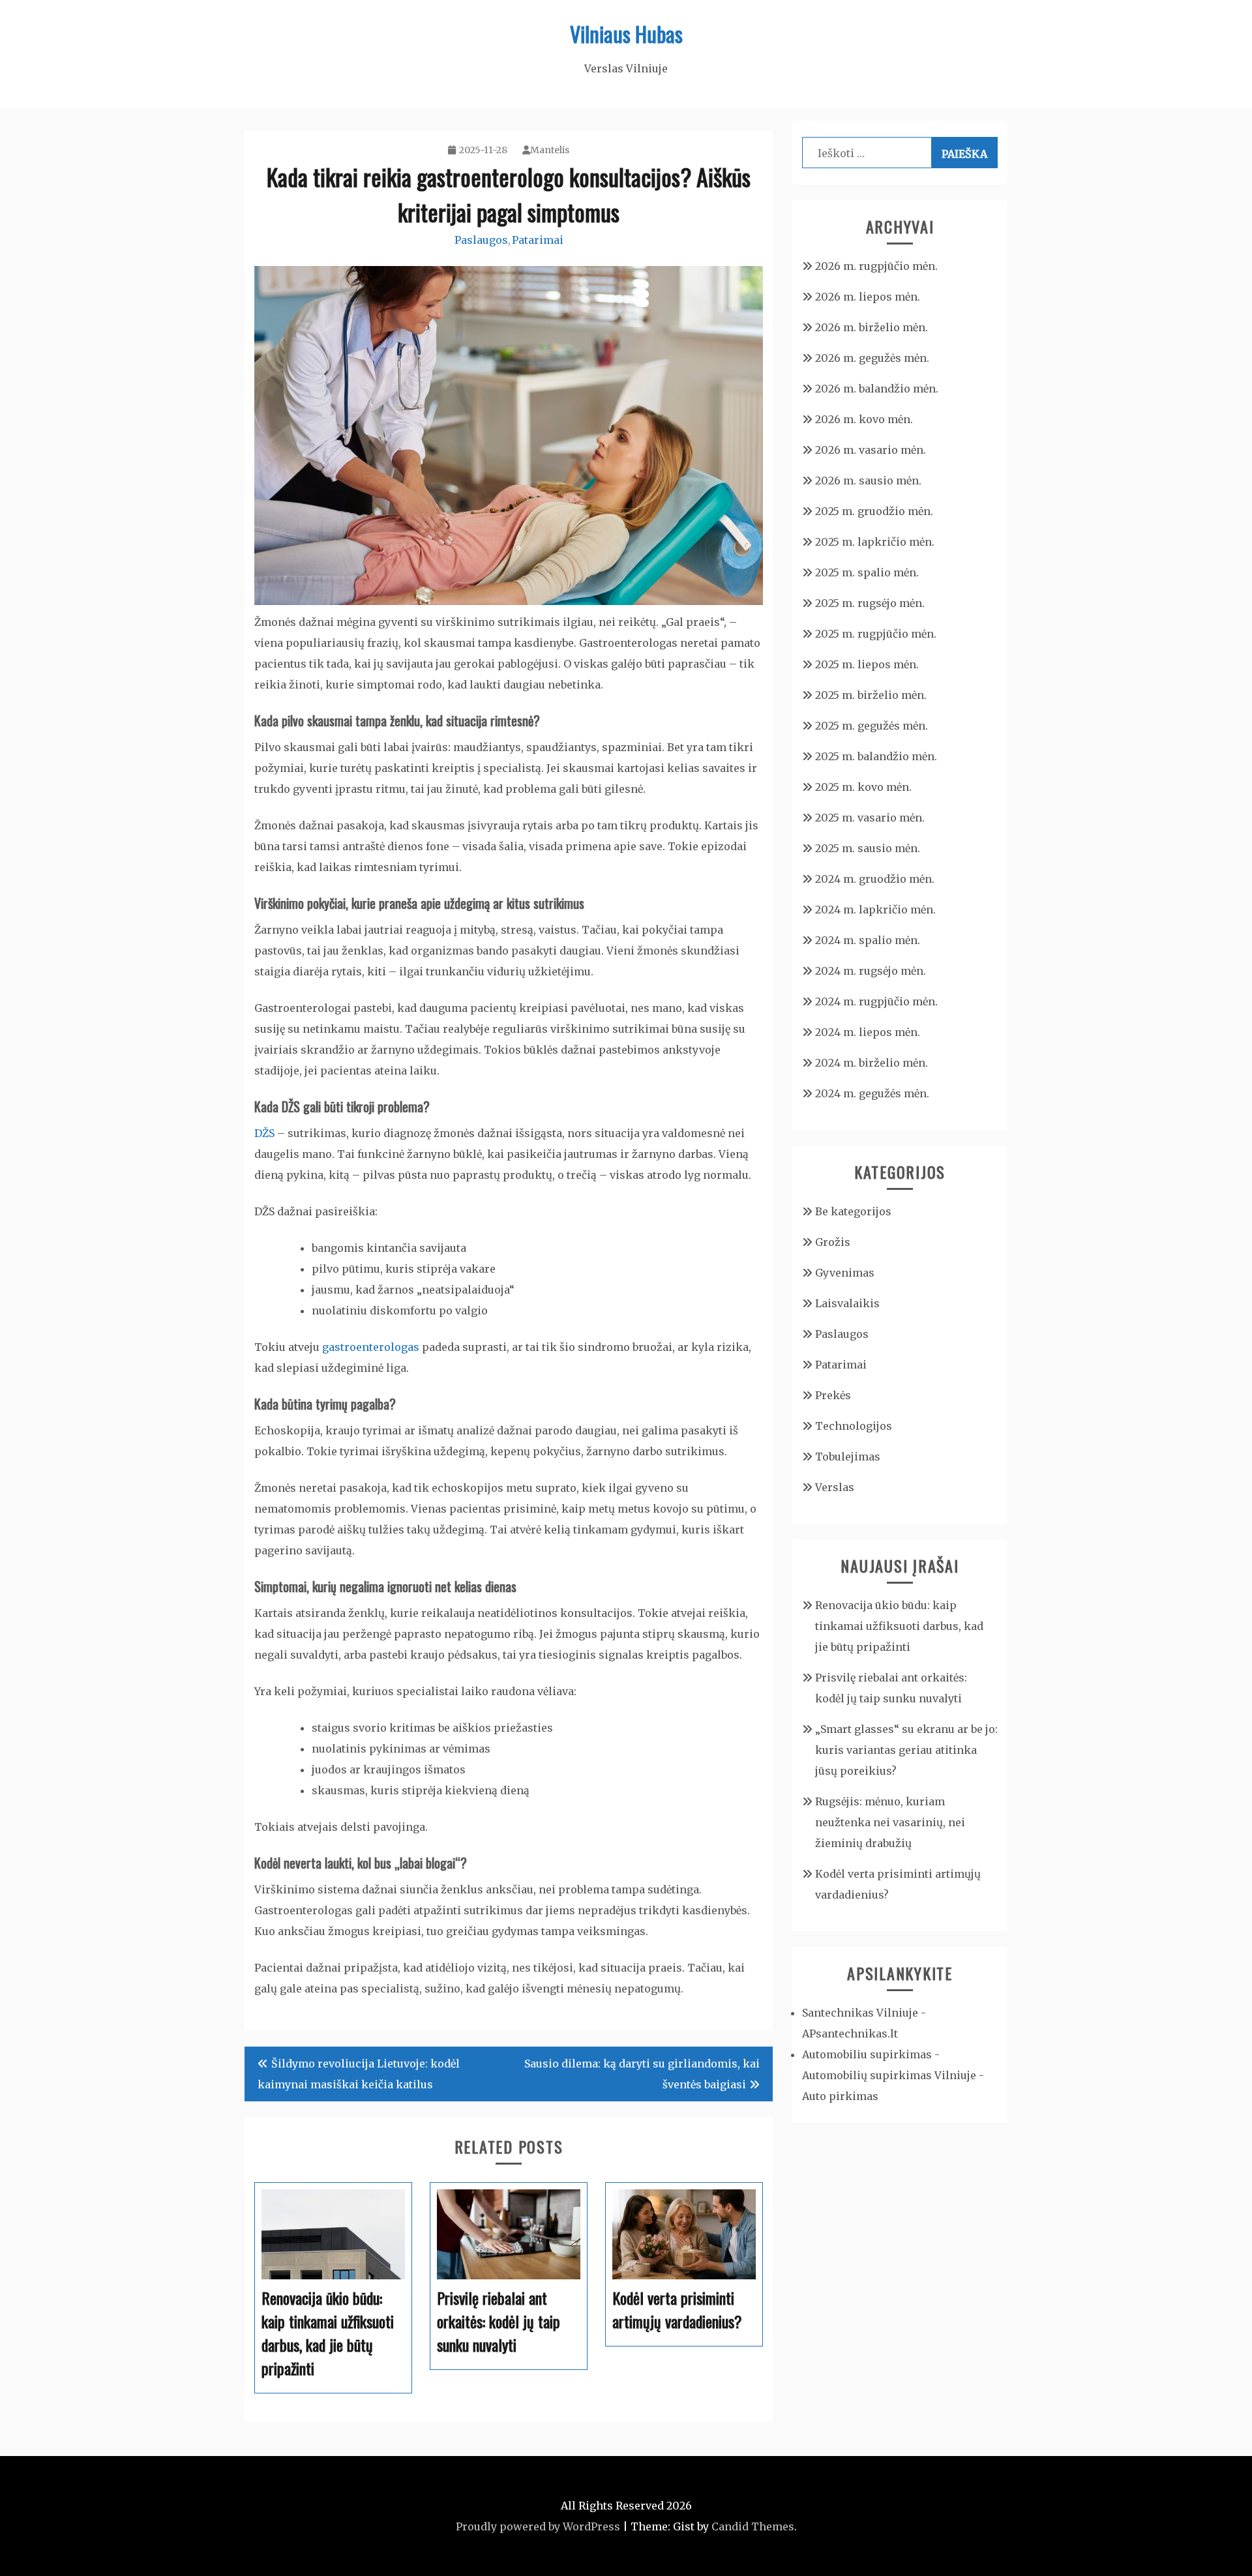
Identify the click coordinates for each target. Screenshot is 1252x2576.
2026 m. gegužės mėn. (872, 358)
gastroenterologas (371, 1347)
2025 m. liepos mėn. (867, 664)
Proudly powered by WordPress (538, 2526)
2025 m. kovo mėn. (863, 787)
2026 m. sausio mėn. (868, 481)
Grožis (833, 1242)
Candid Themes (753, 2526)
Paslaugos (481, 240)
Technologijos (854, 1426)
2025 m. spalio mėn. (867, 572)
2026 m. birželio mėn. (872, 327)
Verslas (835, 1487)
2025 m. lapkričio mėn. (875, 542)
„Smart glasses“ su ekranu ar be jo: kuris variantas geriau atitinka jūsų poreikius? (906, 1750)
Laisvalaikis (847, 1303)
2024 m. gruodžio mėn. (875, 879)
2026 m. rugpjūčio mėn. (876, 266)
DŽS (264, 1133)
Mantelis (550, 150)
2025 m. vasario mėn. (870, 818)
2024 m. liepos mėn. (868, 1032)
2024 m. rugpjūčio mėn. (876, 1001)
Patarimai (538, 240)
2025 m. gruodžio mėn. (874, 511)
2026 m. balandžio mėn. (877, 389)
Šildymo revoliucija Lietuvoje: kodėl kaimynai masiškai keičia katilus (359, 2074)
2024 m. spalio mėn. (868, 940)
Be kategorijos (853, 1211)
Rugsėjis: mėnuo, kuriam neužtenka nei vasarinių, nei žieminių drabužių (890, 1822)
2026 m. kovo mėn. (864, 419)
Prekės (833, 1395)
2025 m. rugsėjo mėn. (870, 603)
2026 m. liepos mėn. (868, 297)
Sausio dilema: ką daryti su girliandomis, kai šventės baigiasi (642, 2074)
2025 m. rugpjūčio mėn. (876, 634)
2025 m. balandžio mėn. (876, 756)
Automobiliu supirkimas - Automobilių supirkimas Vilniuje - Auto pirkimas (893, 2075)
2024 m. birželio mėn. (872, 1063)
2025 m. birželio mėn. (871, 695)
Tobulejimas (848, 1457)
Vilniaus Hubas (626, 34)
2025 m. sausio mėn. (868, 848)
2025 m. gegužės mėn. (872, 726)
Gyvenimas (845, 1273)
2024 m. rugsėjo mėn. (871, 971)
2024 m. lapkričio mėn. (875, 910)
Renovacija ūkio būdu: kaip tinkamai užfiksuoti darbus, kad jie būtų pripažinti (899, 1626)
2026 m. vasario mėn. (871, 450)
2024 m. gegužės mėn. (872, 1093)
